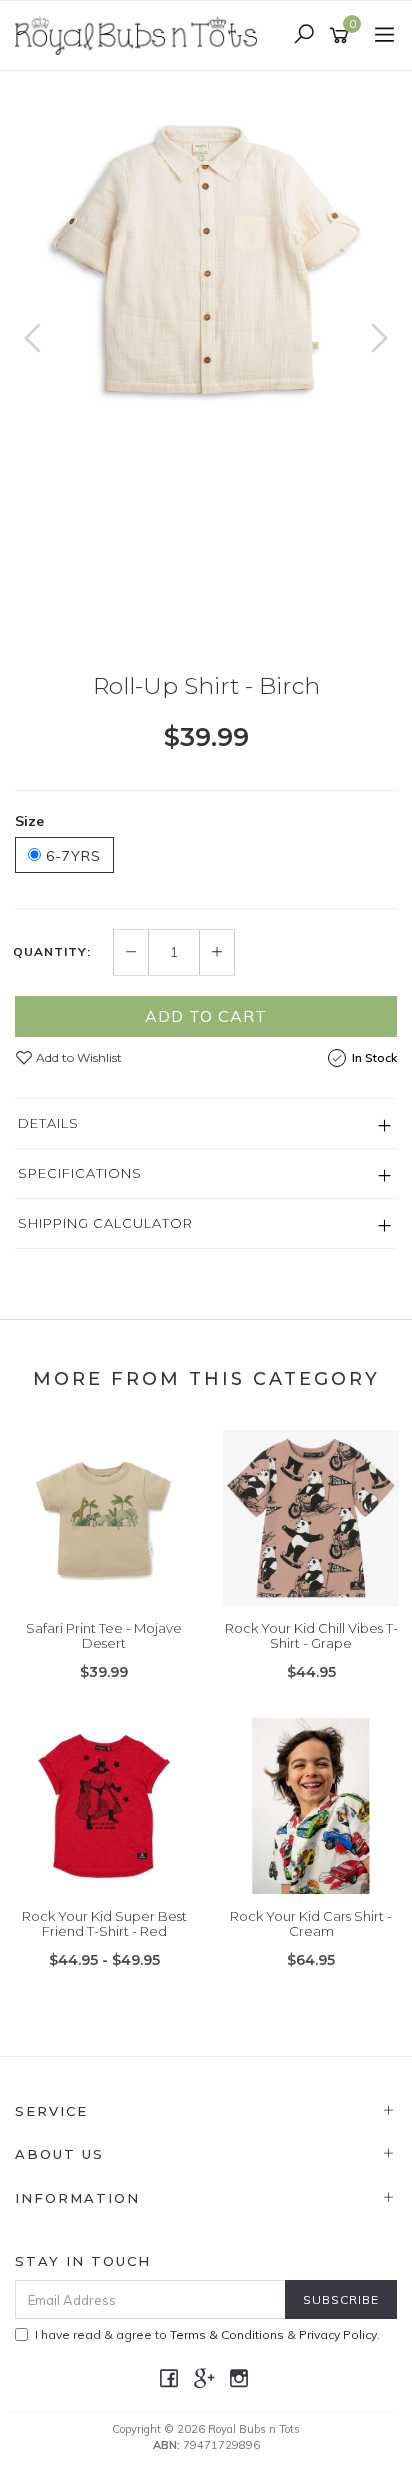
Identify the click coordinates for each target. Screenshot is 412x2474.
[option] (206, 262)
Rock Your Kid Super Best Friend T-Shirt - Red (104, 1924)
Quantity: (52, 952)
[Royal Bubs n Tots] (141, 34)
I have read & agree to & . (207, 2334)
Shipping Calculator (105, 1223)
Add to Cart (206, 1016)
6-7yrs (71, 856)
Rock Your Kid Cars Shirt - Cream (311, 1924)
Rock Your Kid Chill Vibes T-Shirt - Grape (311, 1636)
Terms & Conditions (227, 2334)
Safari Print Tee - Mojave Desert (104, 1636)
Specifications (80, 1173)
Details (48, 1123)
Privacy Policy (338, 2334)
